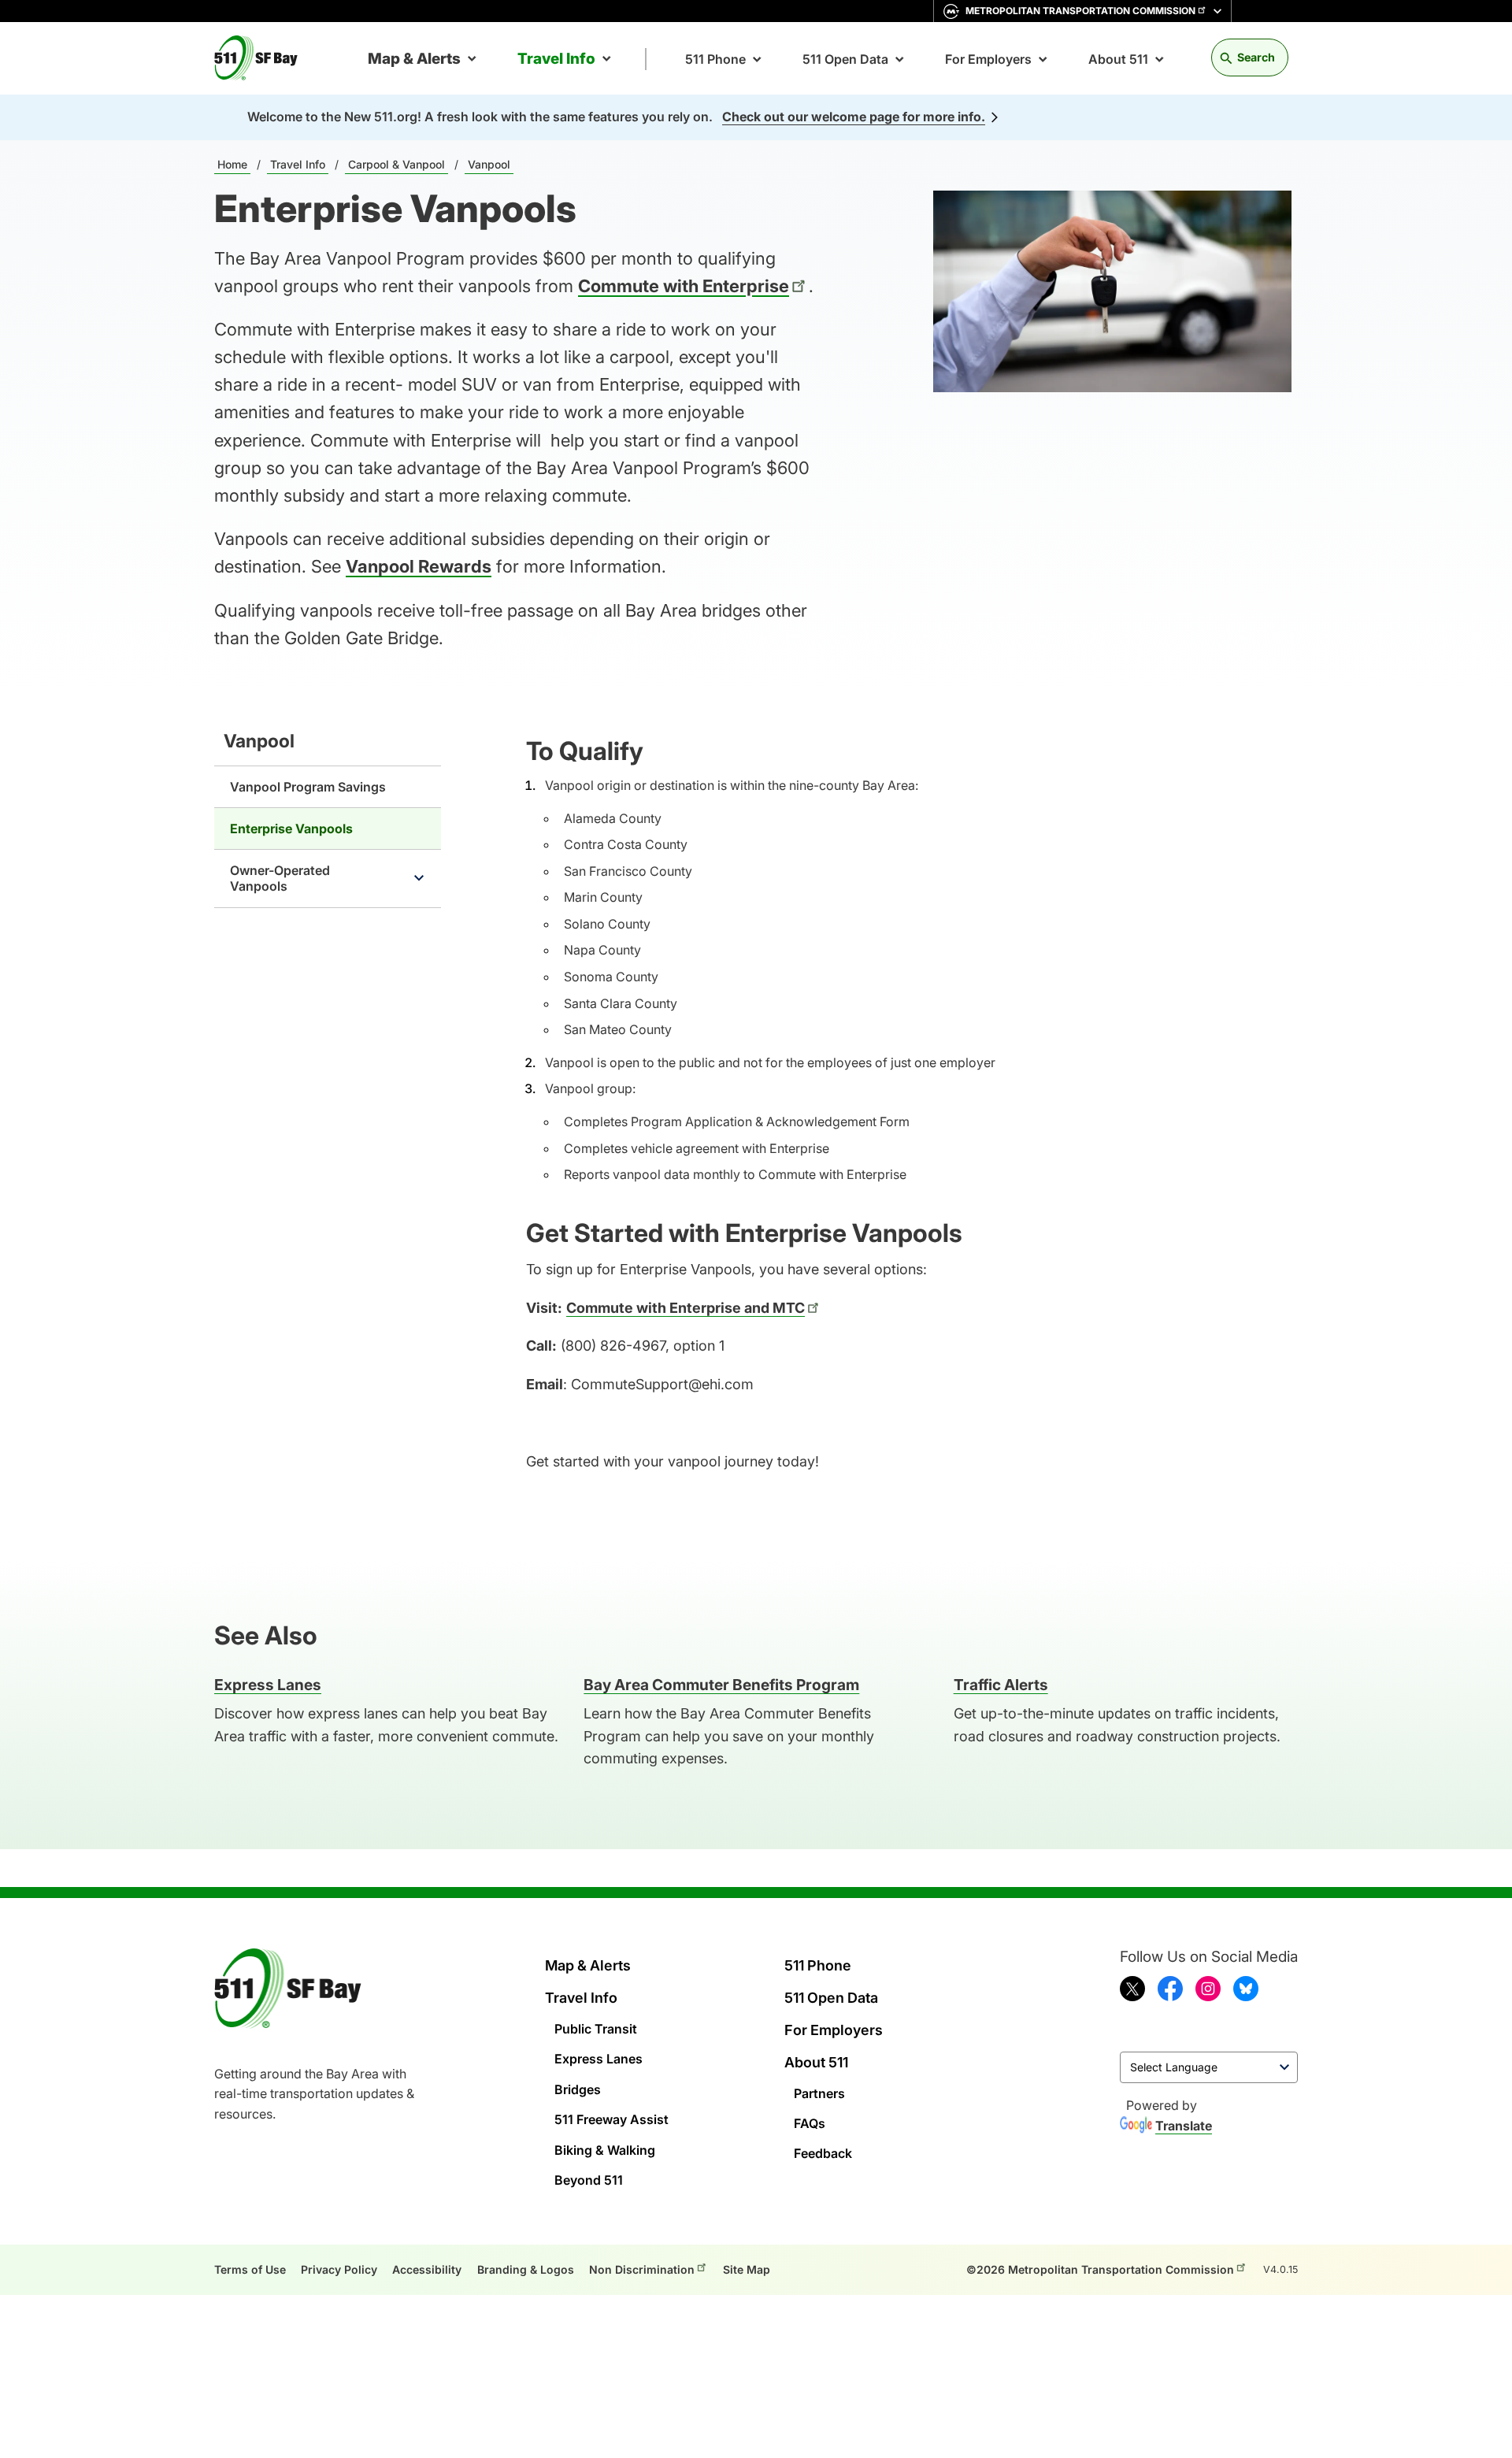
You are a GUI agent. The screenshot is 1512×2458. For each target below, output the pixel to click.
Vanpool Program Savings (308, 787)
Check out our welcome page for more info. (854, 117)
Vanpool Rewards (419, 566)
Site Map (747, 2269)
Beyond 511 (589, 2180)
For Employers (988, 59)
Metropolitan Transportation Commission (1080, 11)
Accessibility (427, 2269)
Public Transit (596, 2029)
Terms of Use (250, 2269)
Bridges (578, 2089)
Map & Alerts (414, 59)
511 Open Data (845, 59)
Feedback (823, 2153)
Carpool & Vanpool (397, 164)
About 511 (1118, 59)
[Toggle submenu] (419, 878)
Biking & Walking (605, 2150)
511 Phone (715, 59)
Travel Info (556, 59)
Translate (1184, 2126)
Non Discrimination (642, 2269)
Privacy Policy (339, 2269)
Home (232, 164)
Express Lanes (598, 2059)
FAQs (810, 2123)
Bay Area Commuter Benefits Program (721, 1685)
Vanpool (489, 164)
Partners (819, 2093)
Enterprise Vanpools (291, 829)
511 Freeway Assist (611, 2119)
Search (1256, 57)
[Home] (262, 58)
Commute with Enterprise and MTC (686, 1308)
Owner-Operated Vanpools (280, 878)
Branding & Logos (526, 2269)
